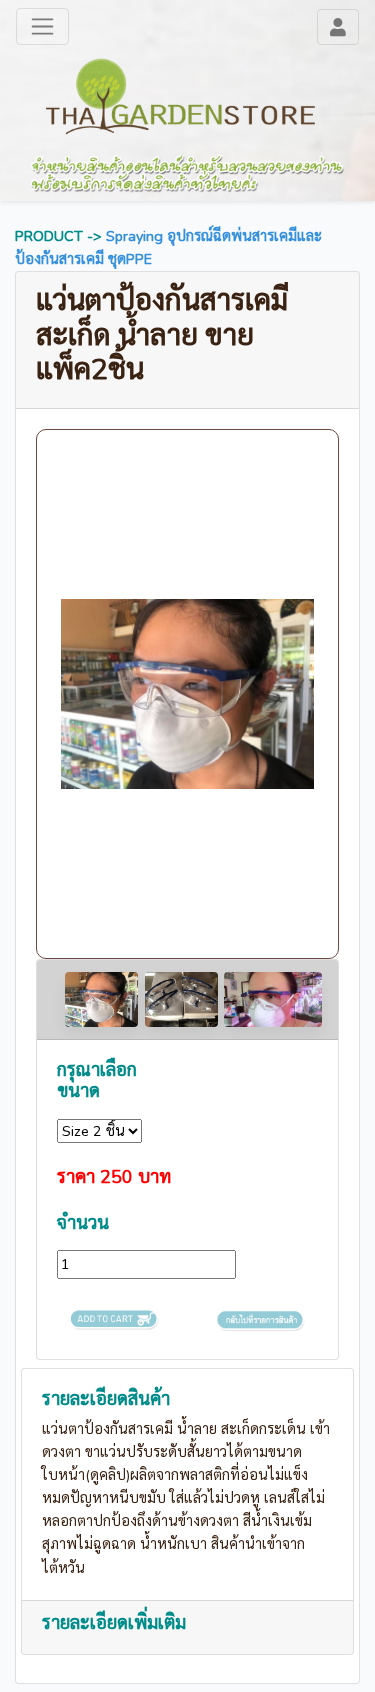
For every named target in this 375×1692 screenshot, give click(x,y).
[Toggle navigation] (338, 27)
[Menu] (42, 26)
